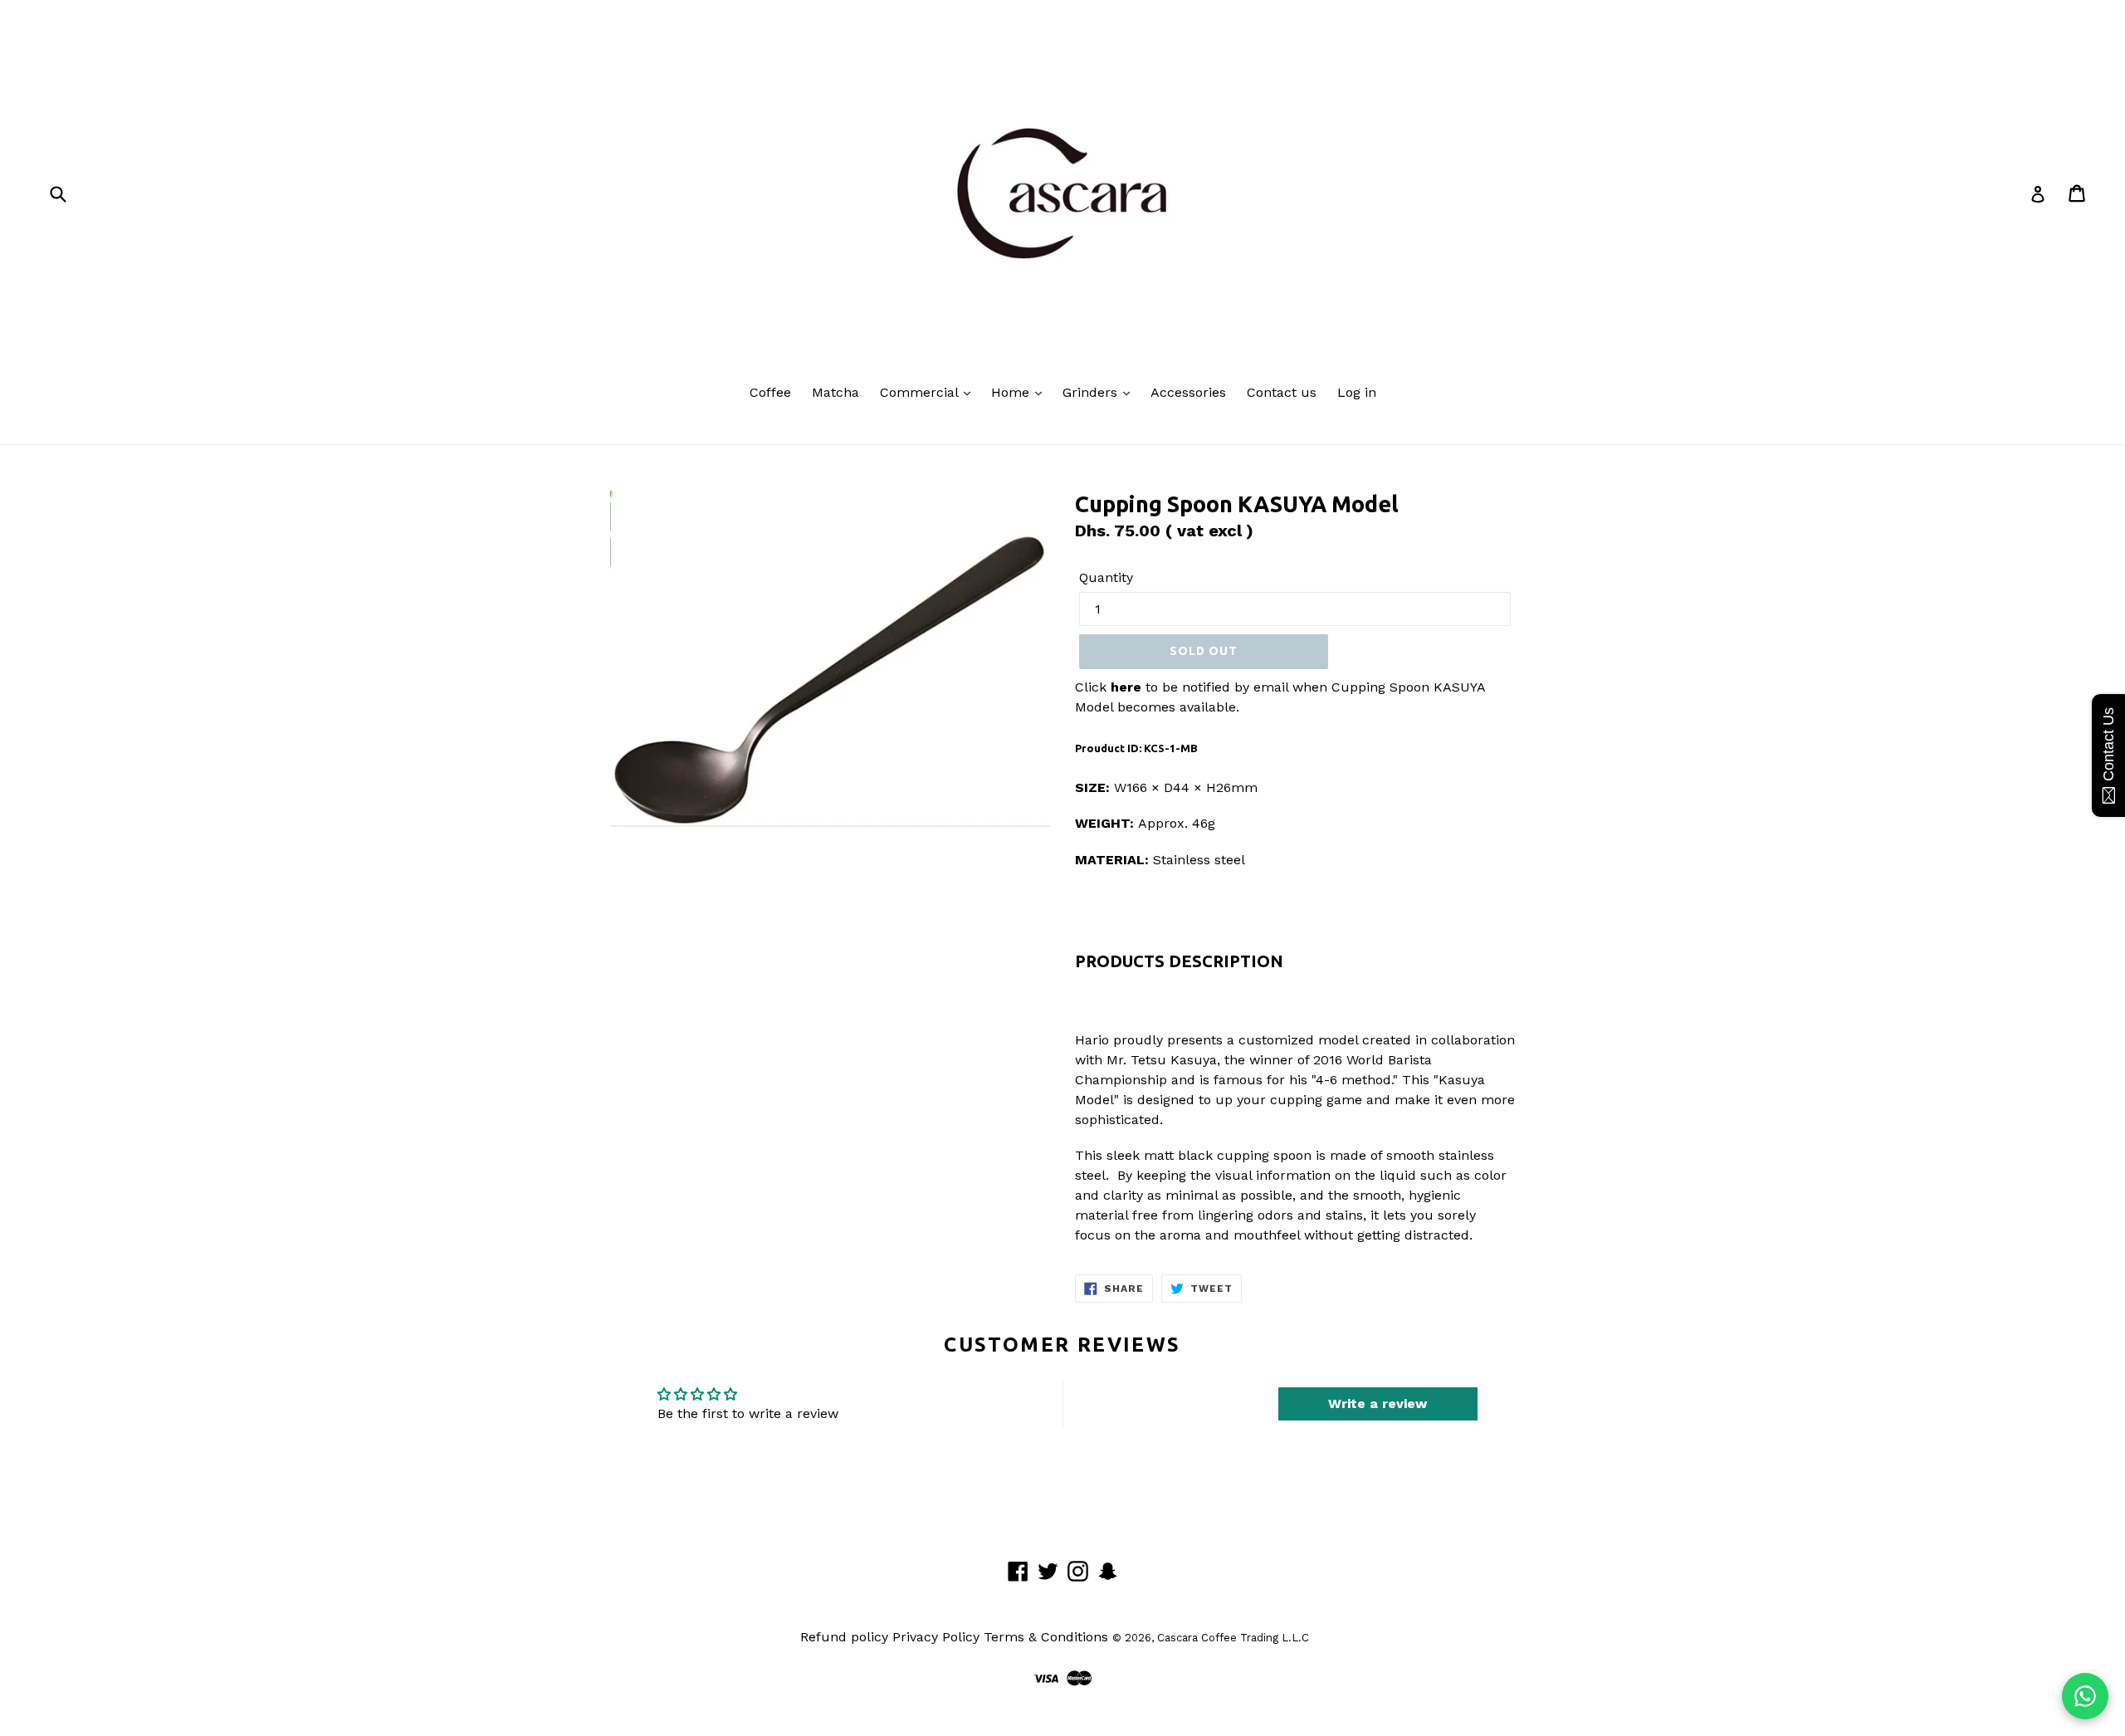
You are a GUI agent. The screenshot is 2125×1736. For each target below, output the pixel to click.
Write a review (1378, 1403)
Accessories (1188, 392)
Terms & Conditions (1046, 1637)
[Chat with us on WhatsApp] (2085, 1696)
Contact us (1282, 392)
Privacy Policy (936, 1637)
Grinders (1092, 392)
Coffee (770, 392)
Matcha (835, 392)
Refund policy (844, 1637)
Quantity (1106, 577)
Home (1012, 392)
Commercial (921, 392)
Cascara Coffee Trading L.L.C (1233, 1638)
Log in (1357, 392)
